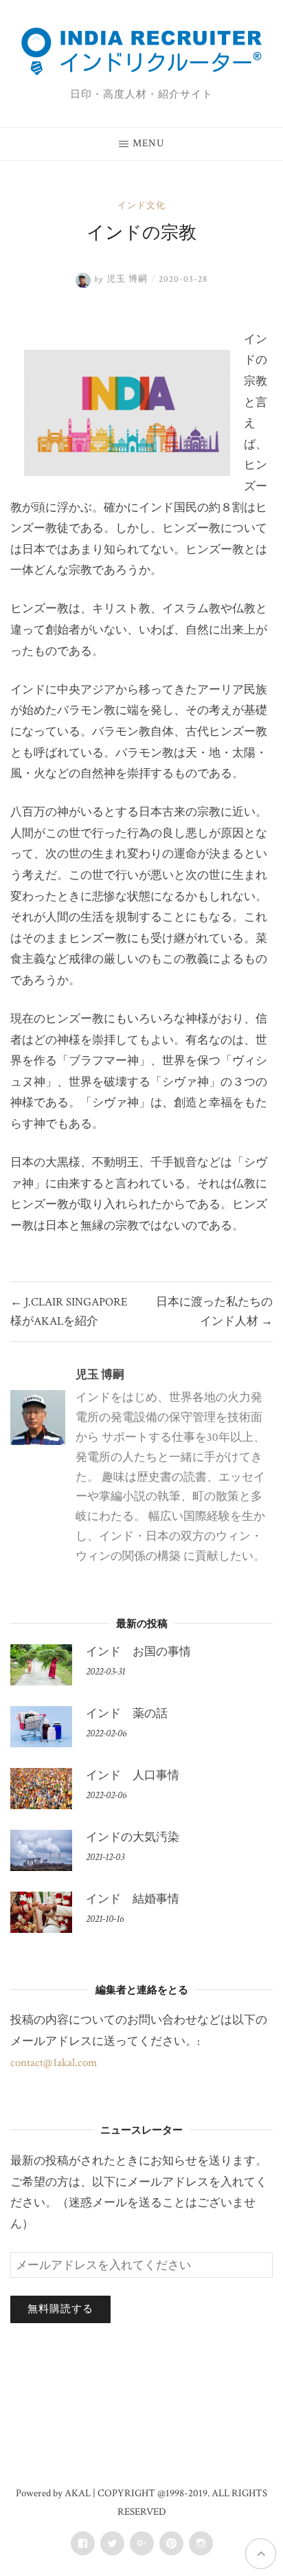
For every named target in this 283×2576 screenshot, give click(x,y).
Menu (149, 143)
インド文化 (141, 206)
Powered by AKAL (53, 2493)
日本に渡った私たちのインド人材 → (214, 1312)
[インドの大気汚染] (41, 1850)
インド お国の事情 (138, 1652)
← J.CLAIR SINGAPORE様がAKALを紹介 (69, 1312)
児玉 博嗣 (100, 1375)
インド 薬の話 (127, 1714)
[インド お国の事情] (41, 1665)
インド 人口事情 (133, 1776)
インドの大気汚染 (133, 1837)
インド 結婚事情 (133, 1899)
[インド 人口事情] (41, 1789)
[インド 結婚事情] (41, 1912)
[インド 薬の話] (41, 1727)
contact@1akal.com (54, 2063)
